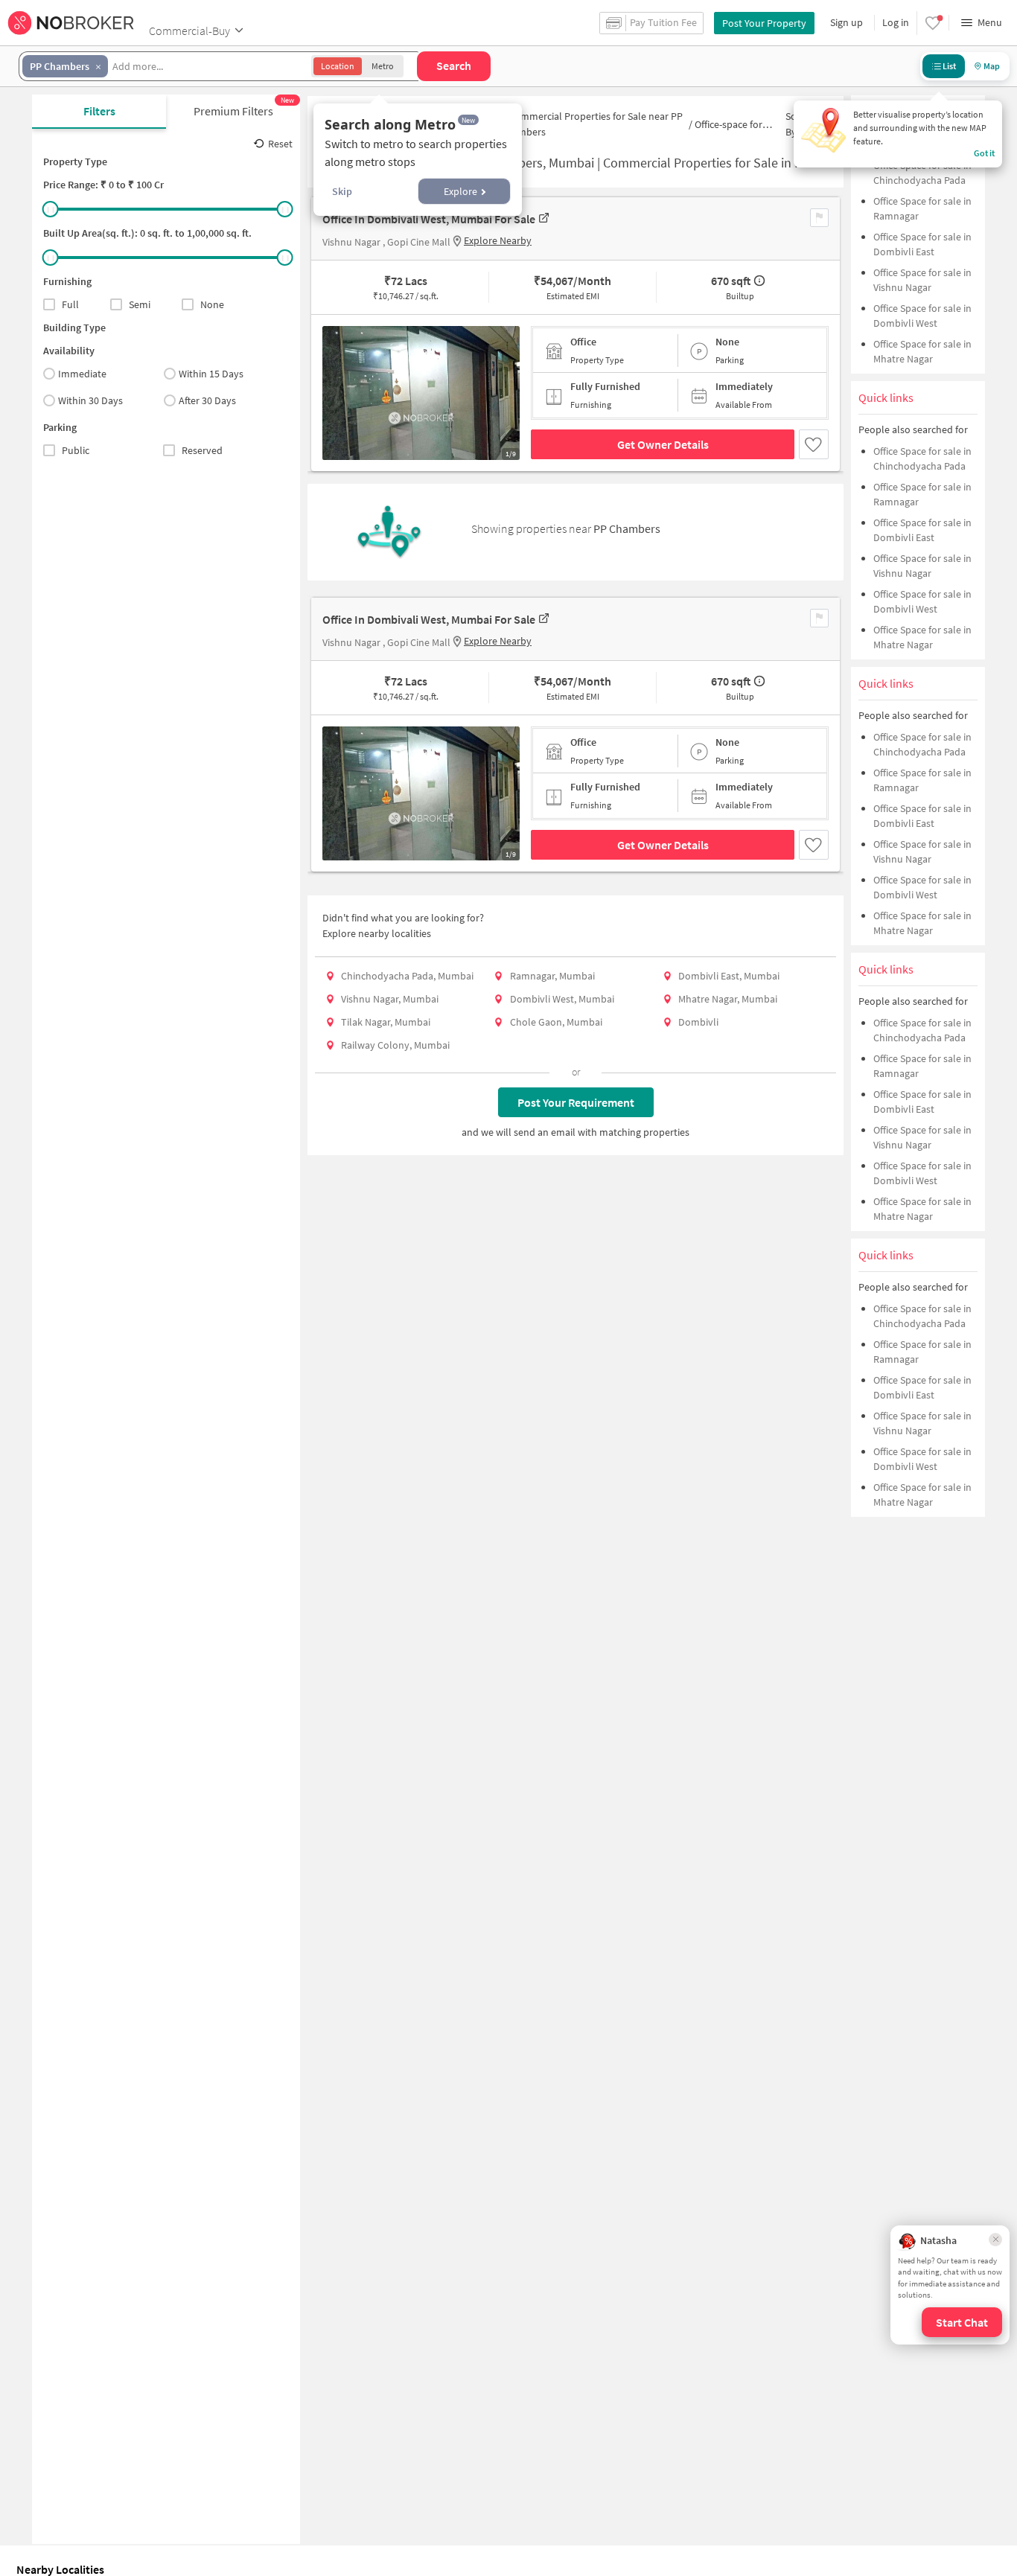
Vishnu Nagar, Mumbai (390, 999)
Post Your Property (764, 23)
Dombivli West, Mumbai (562, 999)
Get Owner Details (663, 444)
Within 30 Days (90, 400)
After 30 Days (207, 400)
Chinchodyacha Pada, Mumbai (407, 976)
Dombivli (698, 1022)
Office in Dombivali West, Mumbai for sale (429, 219)
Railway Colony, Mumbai (395, 1045)
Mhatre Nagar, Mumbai (728, 999)
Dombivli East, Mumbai (729, 976)
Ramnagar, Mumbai (552, 976)
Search (454, 65)
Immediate (82, 374)
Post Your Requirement (576, 1102)
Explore (460, 191)
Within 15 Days (211, 374)
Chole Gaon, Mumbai (556, 1022)
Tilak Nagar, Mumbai (386, 1022)
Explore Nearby (498, 240)
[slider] (51, 209)
